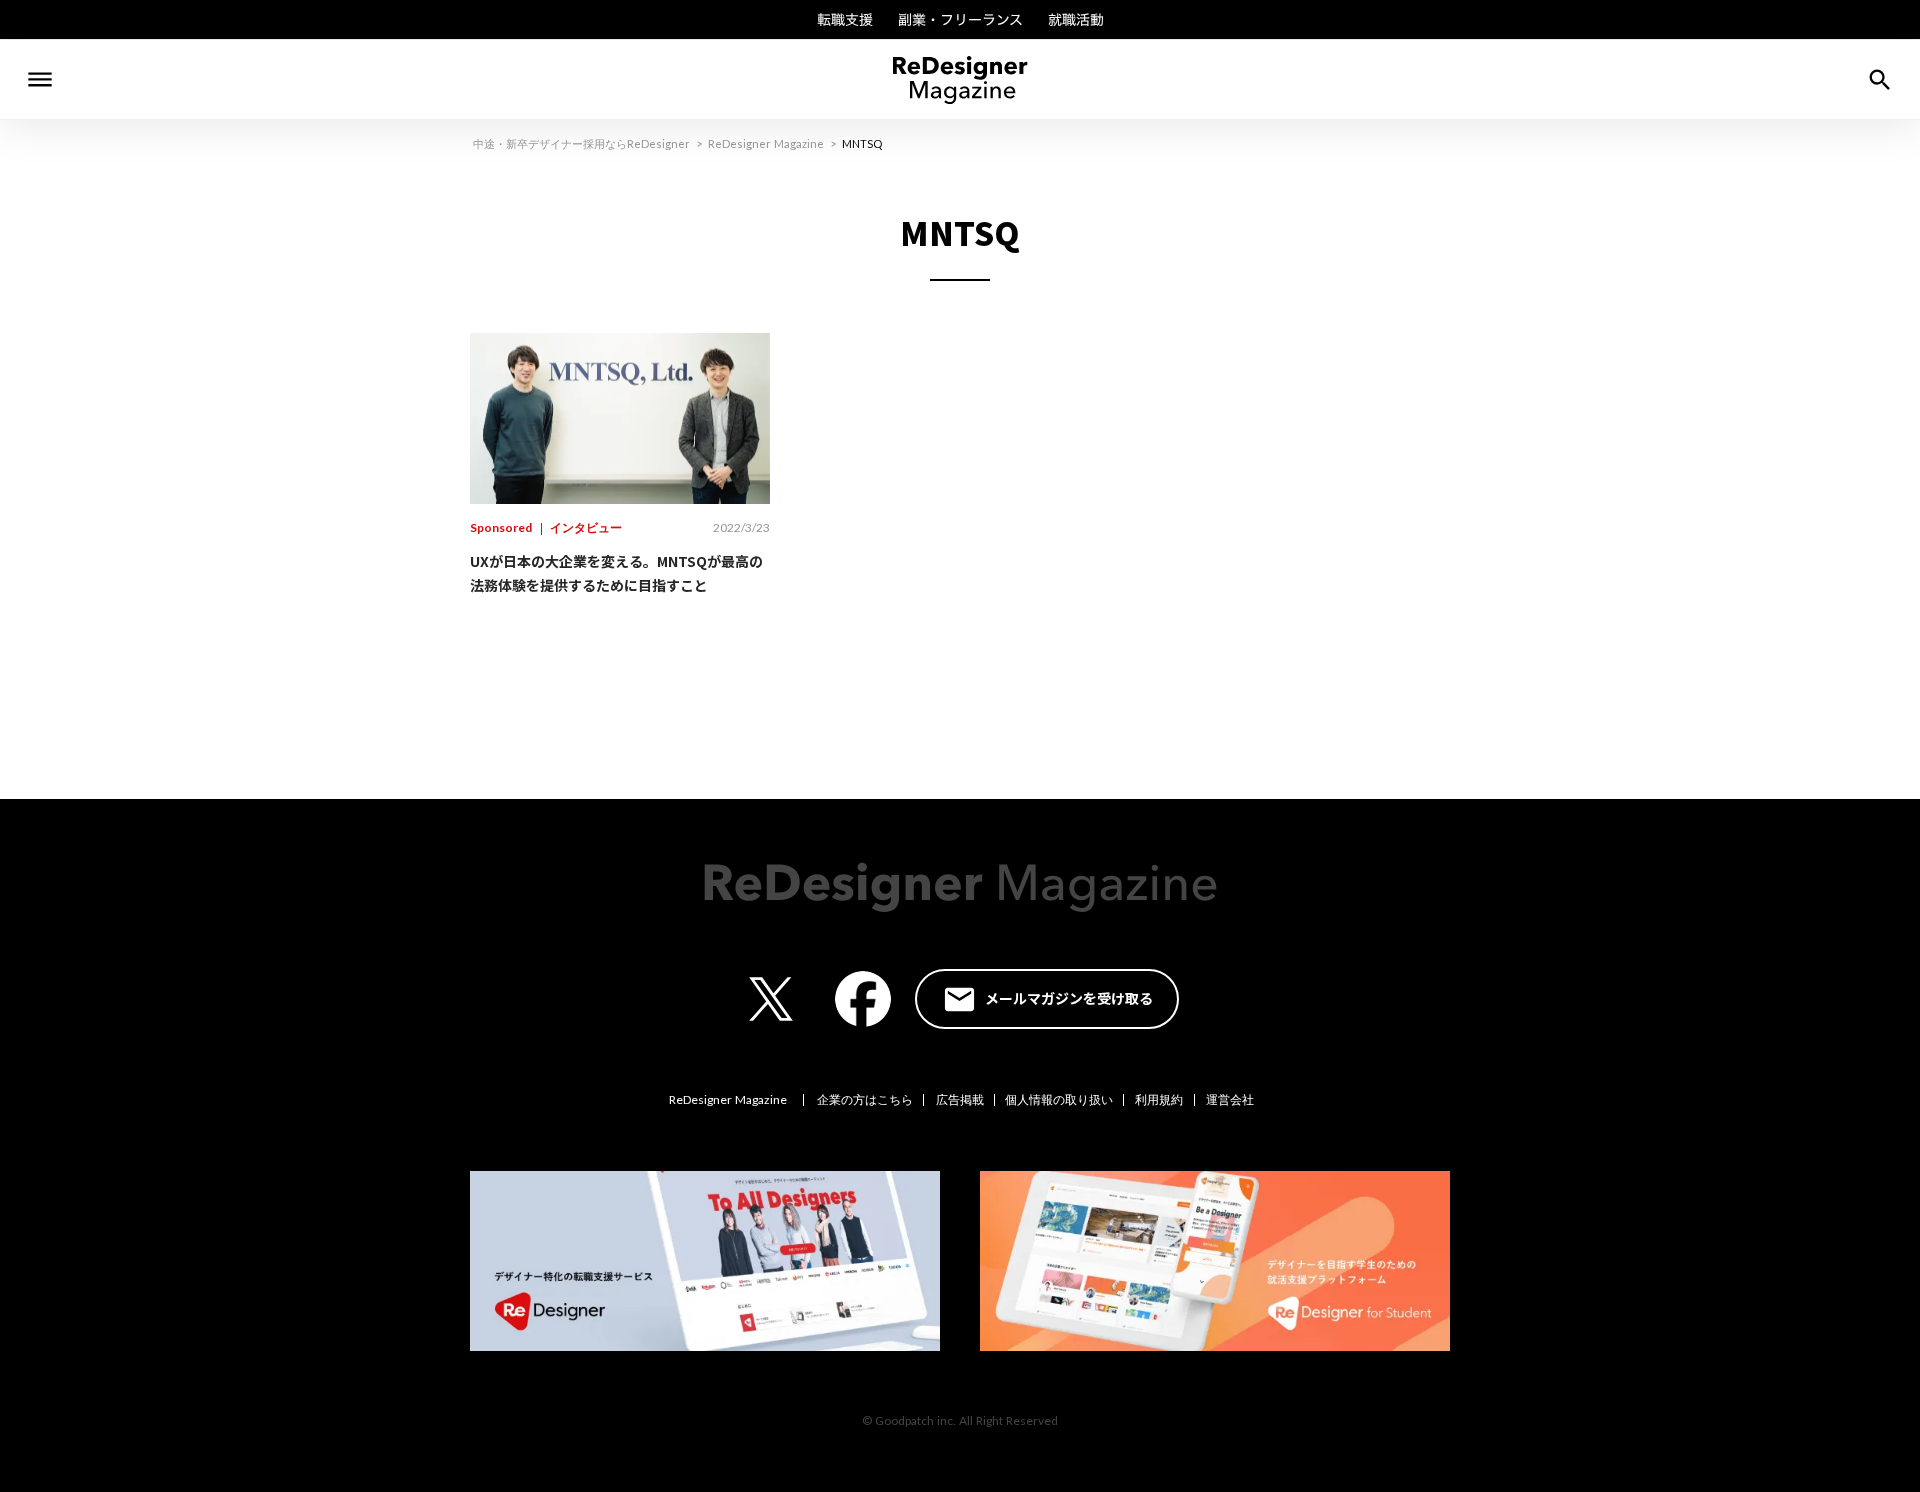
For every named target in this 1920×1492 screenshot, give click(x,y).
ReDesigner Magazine (766, 143)
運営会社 (1230, 1100)
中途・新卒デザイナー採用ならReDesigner (581, 143)
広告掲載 (960, 1100)
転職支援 (845, 20)
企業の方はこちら (865, 1100)
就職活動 (1076, 20)
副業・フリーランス (960, 20)
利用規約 (1159, 1100)
